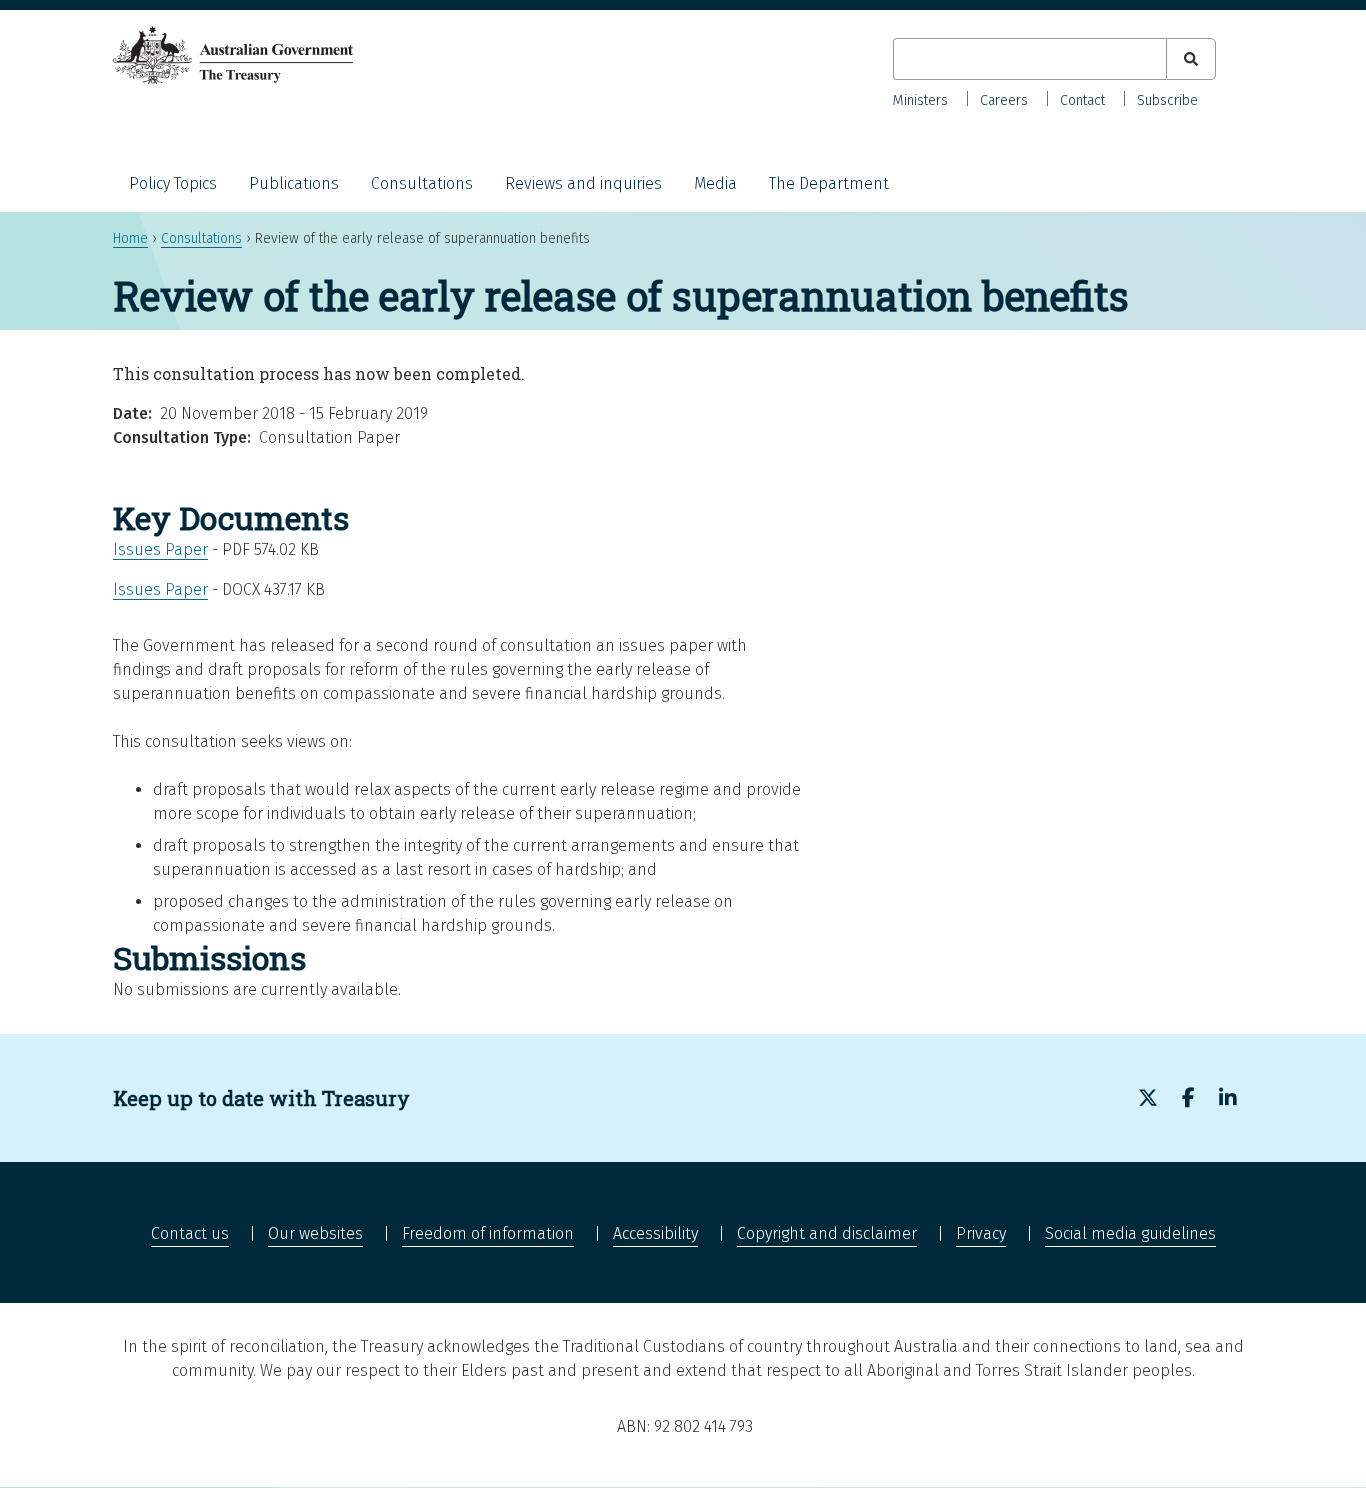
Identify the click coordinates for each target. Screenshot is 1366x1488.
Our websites (315, 1233)
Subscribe (1167, 100)
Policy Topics (173, 183)
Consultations (422, 183)
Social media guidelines (1130, 1233)
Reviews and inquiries (583, 183)
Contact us (190, 1233)
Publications (294, 183)
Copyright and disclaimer (827, 1233)
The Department (829, 183)
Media (715, 183)
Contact (1082, 100)
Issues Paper (160, 549)
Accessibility (655, 1233)
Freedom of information (488, 1233)
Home (130, 238)
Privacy (981, 1233)
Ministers (920, 100)
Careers (1004, 100)
